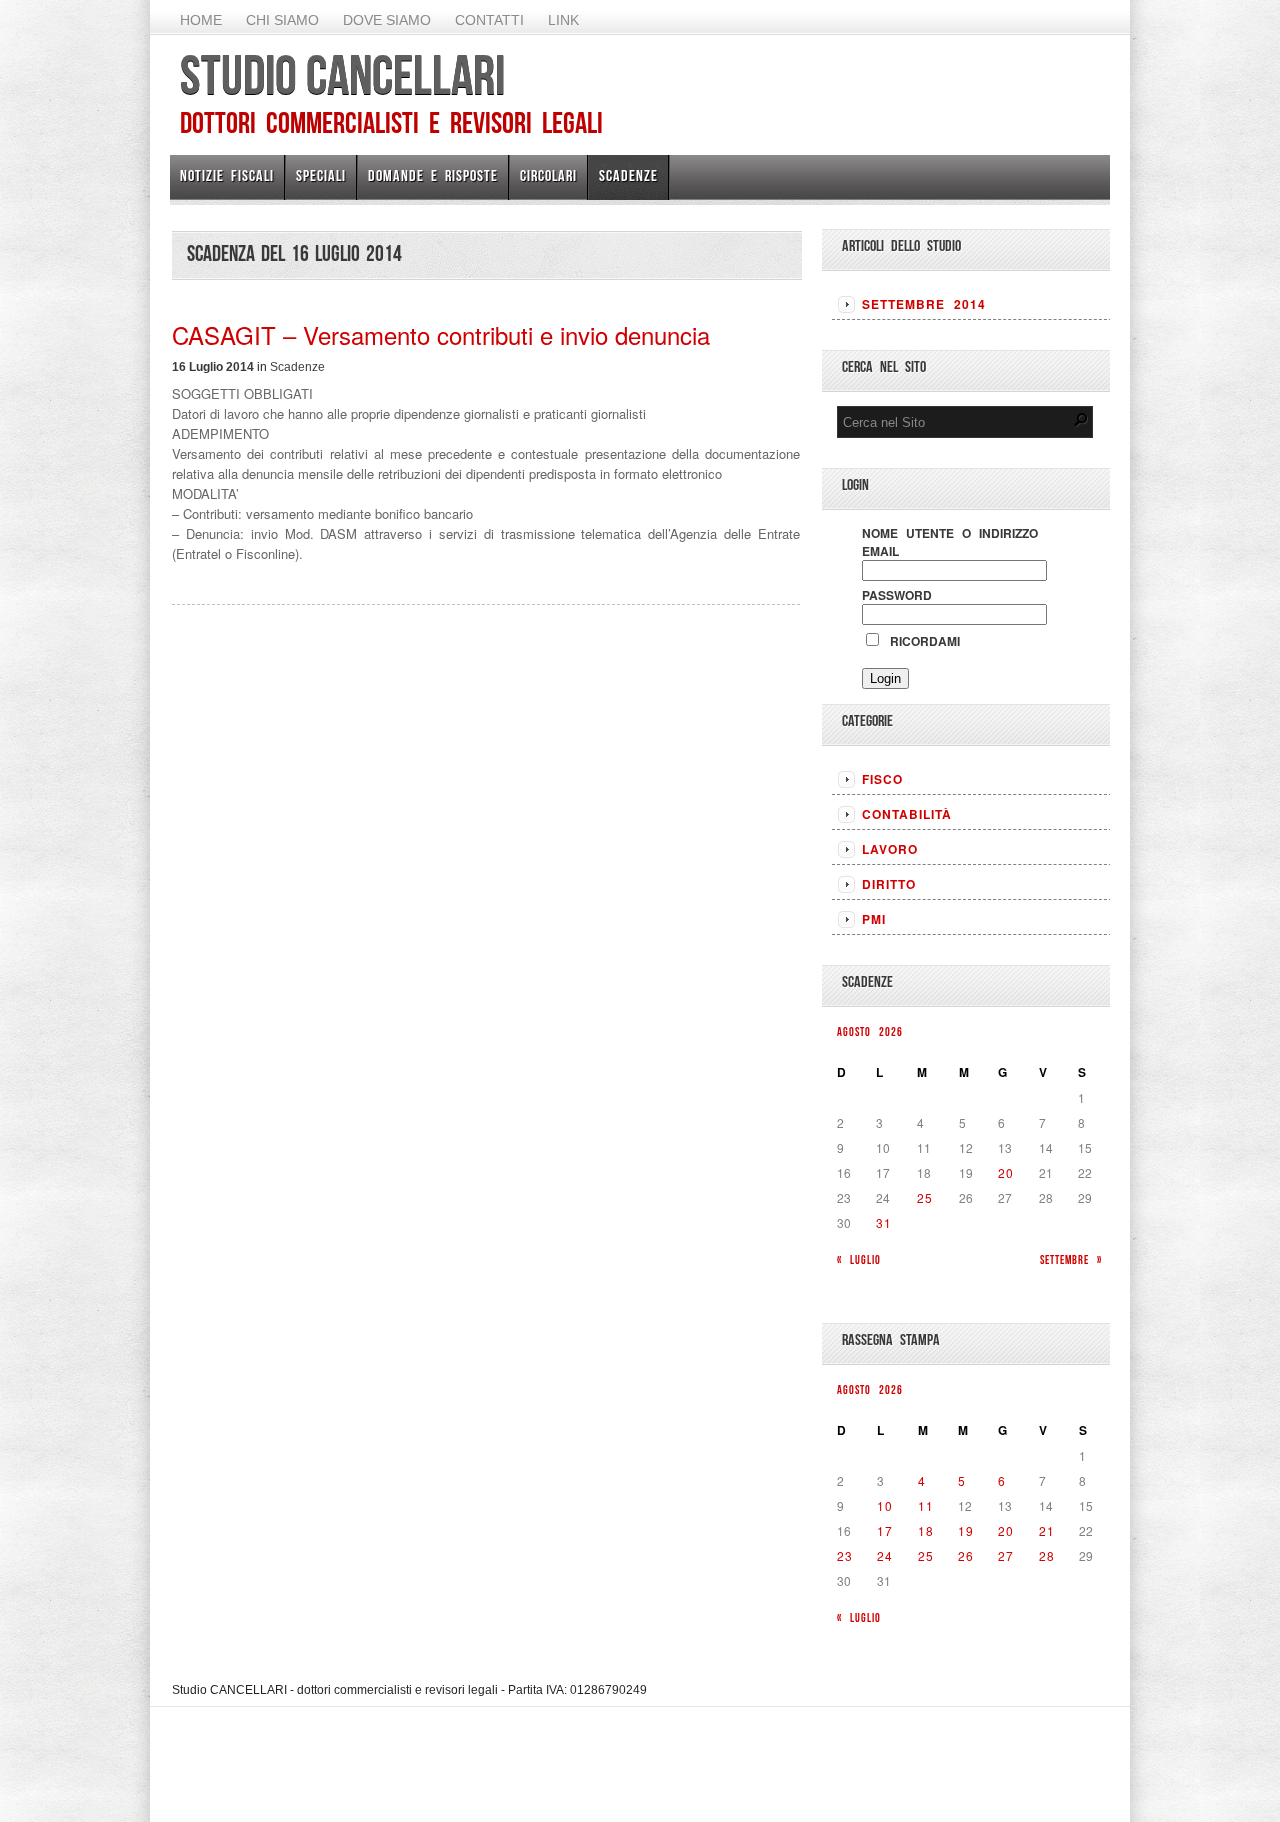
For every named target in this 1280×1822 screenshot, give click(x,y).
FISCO (882, 779)
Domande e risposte (433, 175)
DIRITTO (889, 884)
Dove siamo (387, 20)
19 (966, 1530)
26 (966, 1555)
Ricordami (921, 641)
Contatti (489, 20)
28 (1047, 1555)
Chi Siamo (282, 20)
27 (1006, 1555)
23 (845, 1555)
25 (925, 1197)
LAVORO (890, 849)
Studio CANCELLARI (342, 75)
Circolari (548, 175)
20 (1006, 1172)
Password (897, 595)
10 (885, 1505)
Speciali (321, 175)
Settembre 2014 (924, 304)
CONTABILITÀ (907, 814)
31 (884, 1222)
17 (885, 1530)
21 (1047, 1530)
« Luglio (859, 1259)
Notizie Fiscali (227, 175)
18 (926, 1530)
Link (563, 20)
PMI (874, 919)
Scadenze (628, 175)
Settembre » (1071, 1259)
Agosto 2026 (870, 1031)
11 (926, 1505)
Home (201, 20)
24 (885, 1555)
